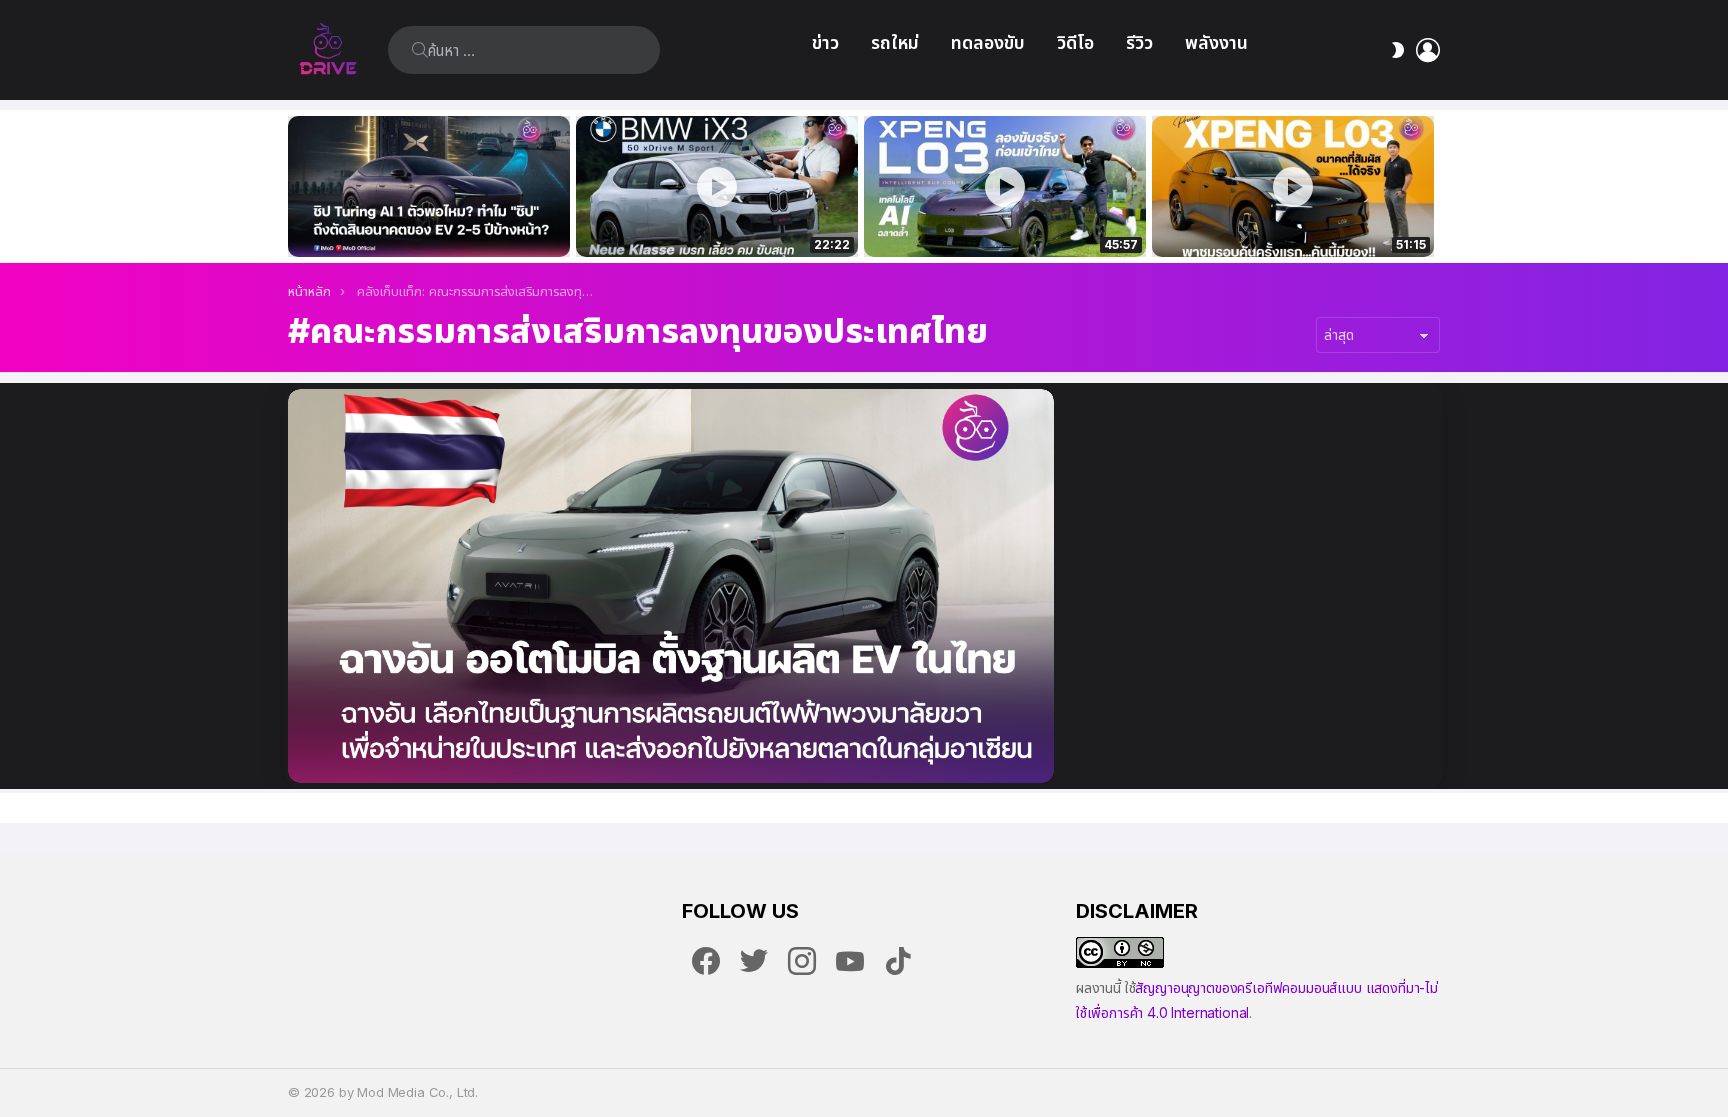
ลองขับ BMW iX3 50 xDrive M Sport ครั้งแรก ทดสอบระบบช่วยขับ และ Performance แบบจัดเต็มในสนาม (704, 220)
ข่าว (825, 42)
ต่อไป (1430, 186)
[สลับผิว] (1398, 50)
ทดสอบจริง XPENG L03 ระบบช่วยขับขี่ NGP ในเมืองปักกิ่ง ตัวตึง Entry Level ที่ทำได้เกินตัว (994, 220)
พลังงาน (1216, 42)
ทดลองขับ (988, 42)
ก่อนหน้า (298, 186)
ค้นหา (420, 50)
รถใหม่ (895, 42)
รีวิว (1139, 42)
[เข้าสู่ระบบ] (1428, 50)
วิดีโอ (1075, 42)
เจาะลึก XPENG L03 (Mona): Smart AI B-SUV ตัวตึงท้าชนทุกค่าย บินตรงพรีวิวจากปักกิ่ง (1293, 220)
